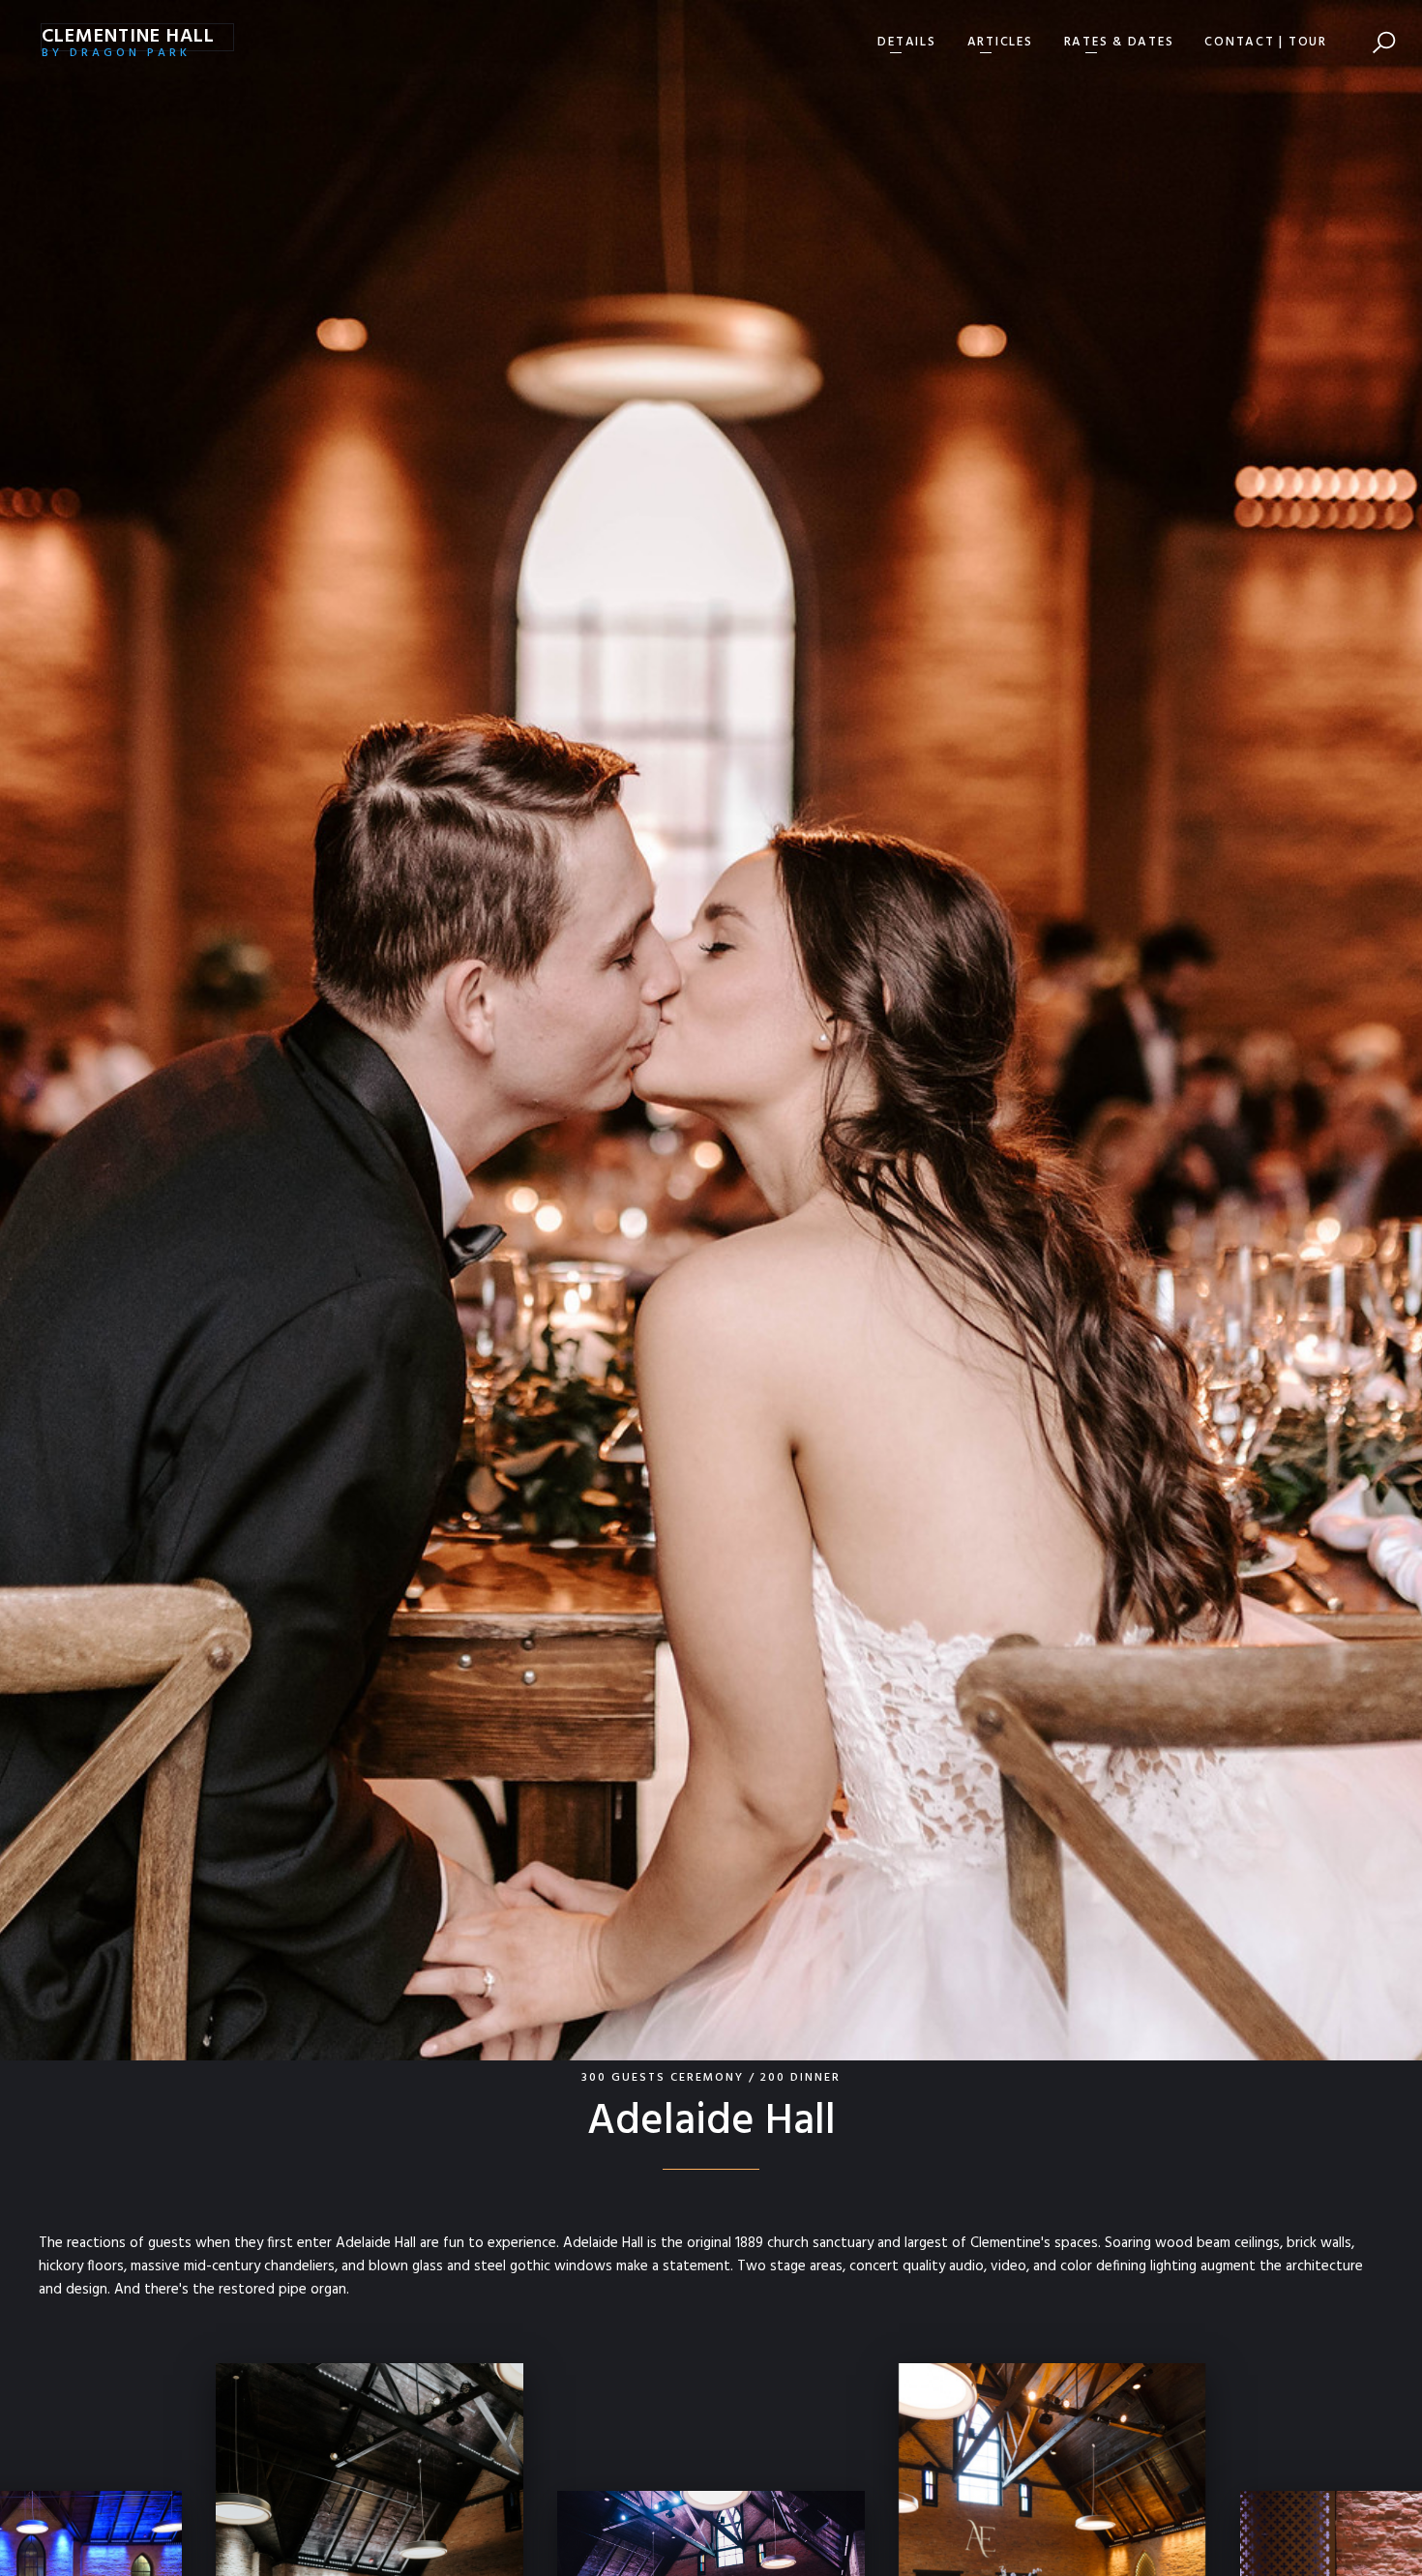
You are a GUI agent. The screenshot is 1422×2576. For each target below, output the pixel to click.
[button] (906, 43)
